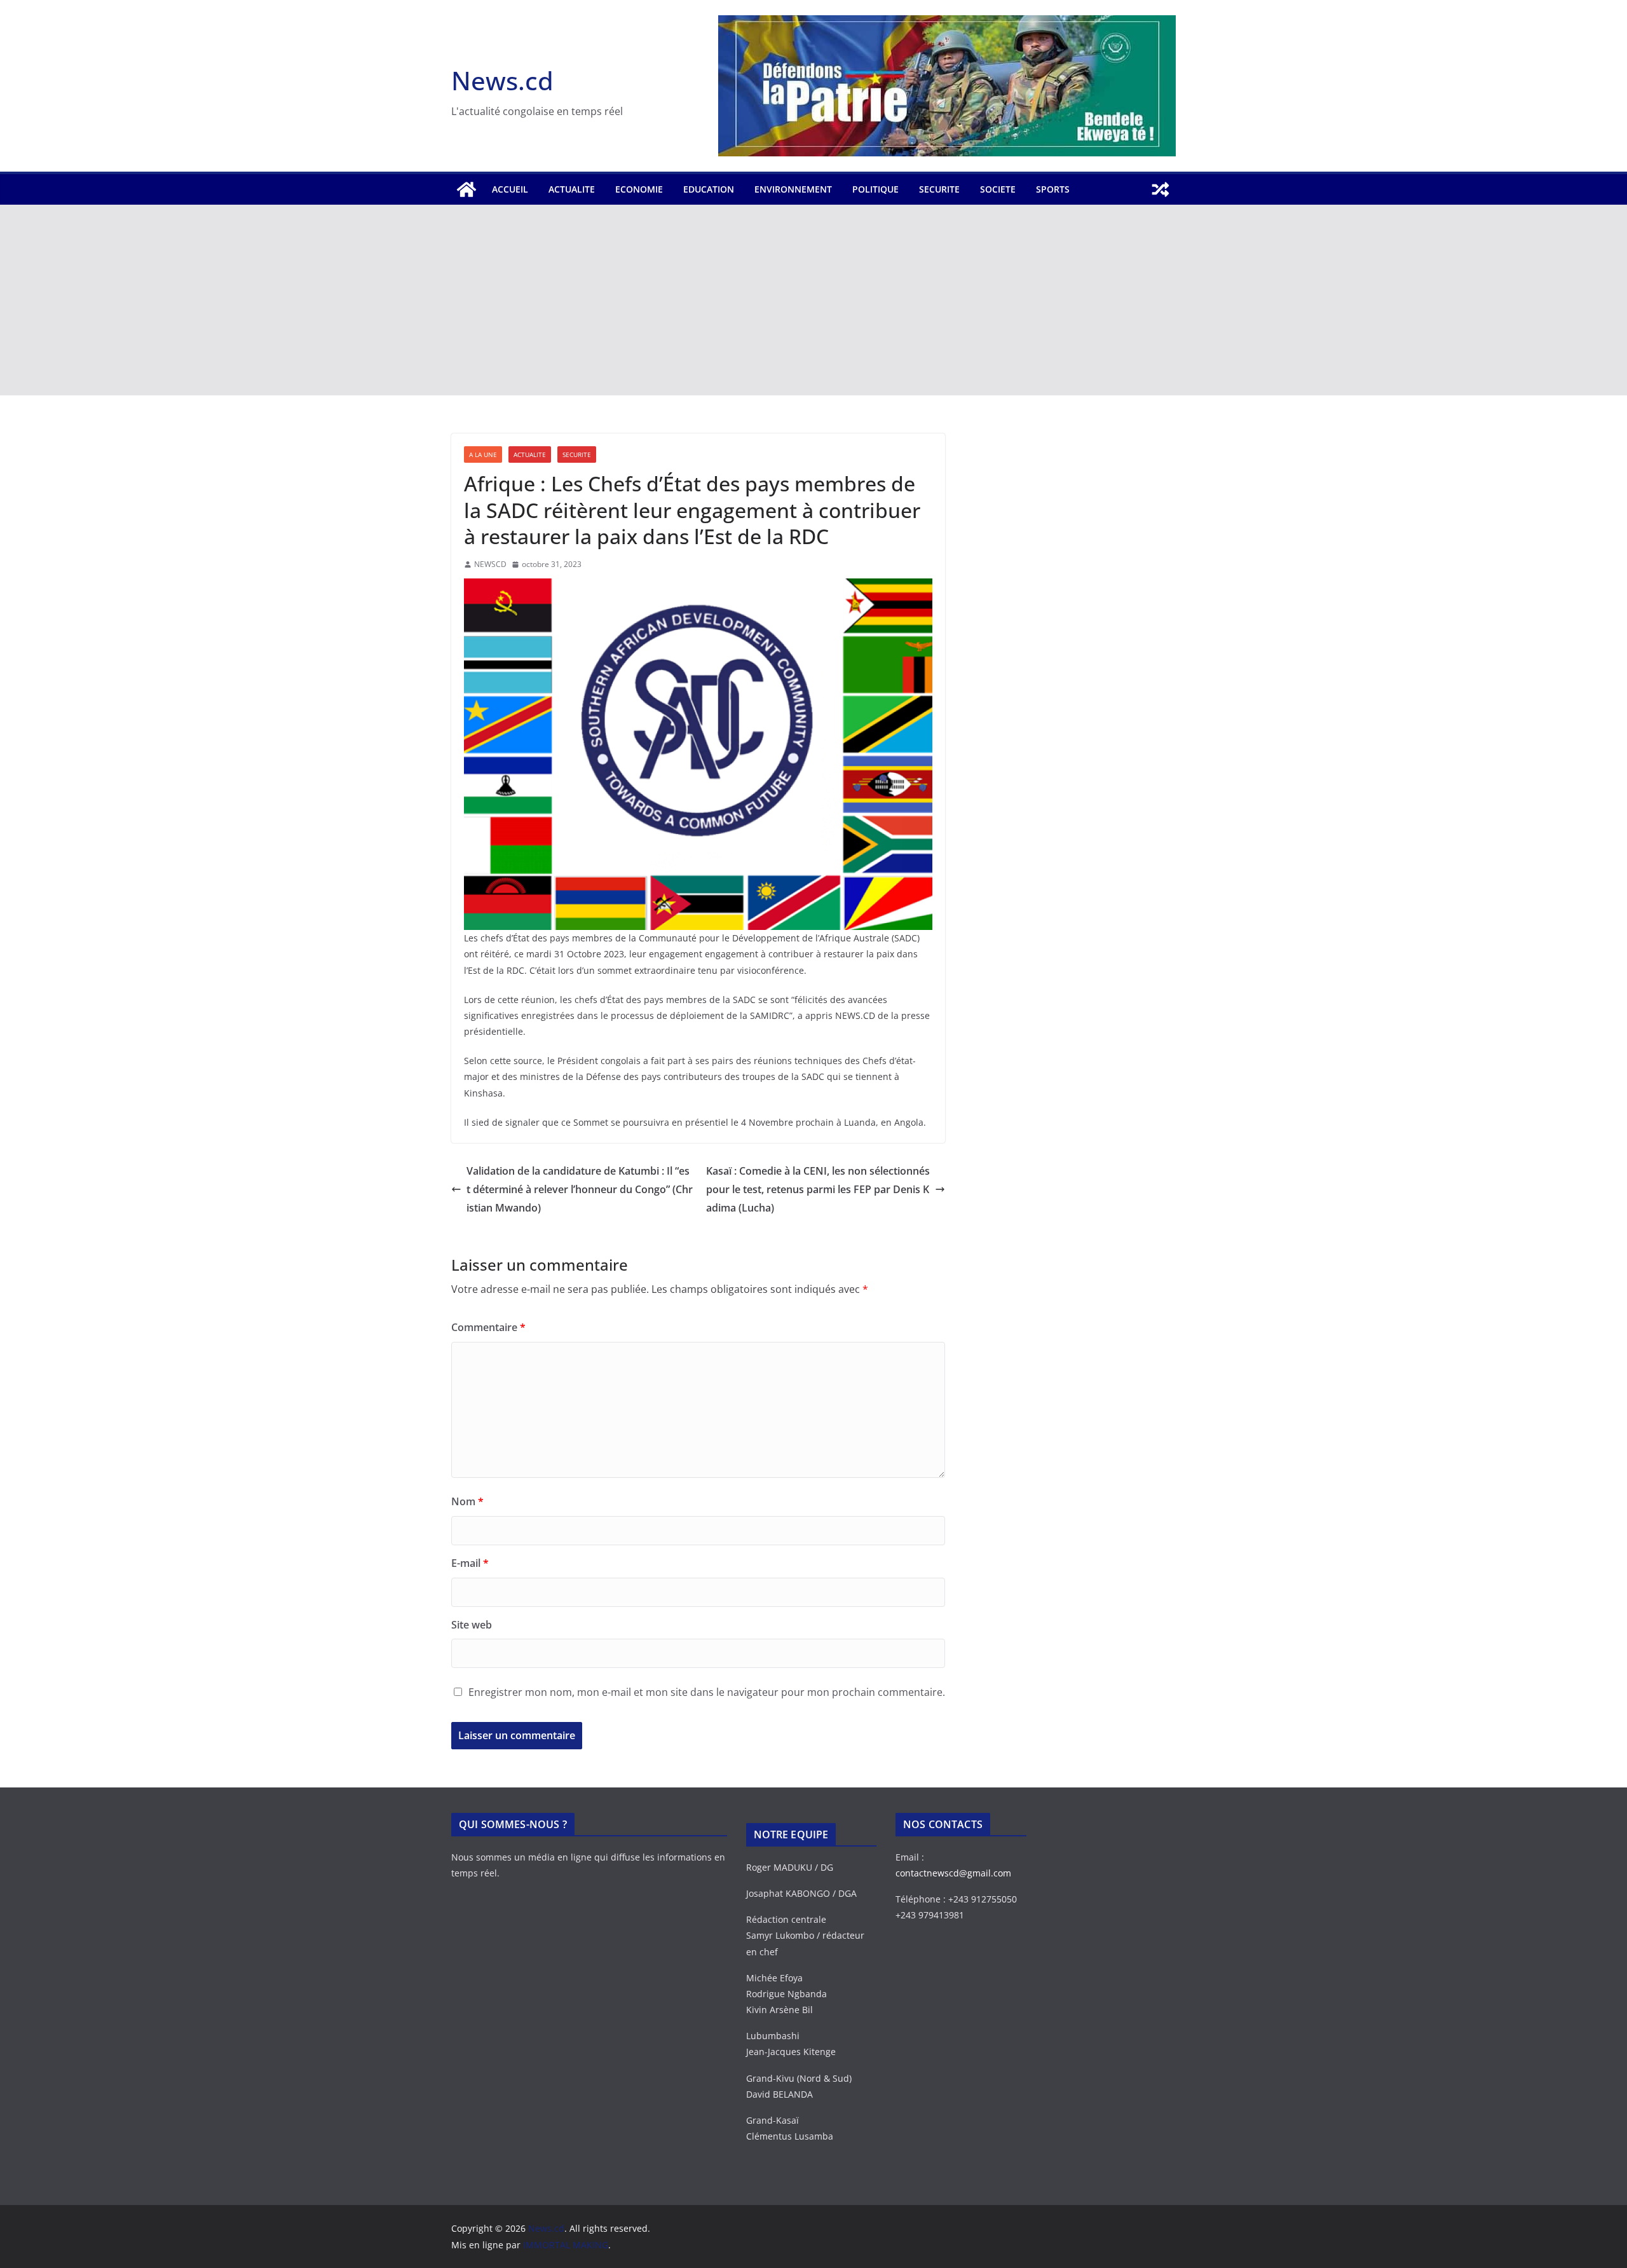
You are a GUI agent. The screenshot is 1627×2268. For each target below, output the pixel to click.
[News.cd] (466, 189)
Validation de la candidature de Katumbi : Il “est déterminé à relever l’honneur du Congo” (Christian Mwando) (580, 1189)
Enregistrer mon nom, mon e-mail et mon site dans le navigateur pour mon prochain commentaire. (707, 1692)
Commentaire (488, 1327)
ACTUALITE (572, 189)
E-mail (470, 1563)
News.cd (502, 80)
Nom (467, 1501)
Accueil (510, 189)
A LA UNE (483, 454)
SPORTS (1053, 189)
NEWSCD (490, 564)
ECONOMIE (639, 189)
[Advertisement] (813, 300)
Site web (472, 1625)
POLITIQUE (875, 189)
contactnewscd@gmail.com (953, 1873)
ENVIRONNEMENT (793, 189)
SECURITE (939, 189)
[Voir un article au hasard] (1161, 189)
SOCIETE (998, 189)
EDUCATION (709, 189)
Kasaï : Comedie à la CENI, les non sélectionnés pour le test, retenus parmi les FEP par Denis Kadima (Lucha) (818, 1189)
